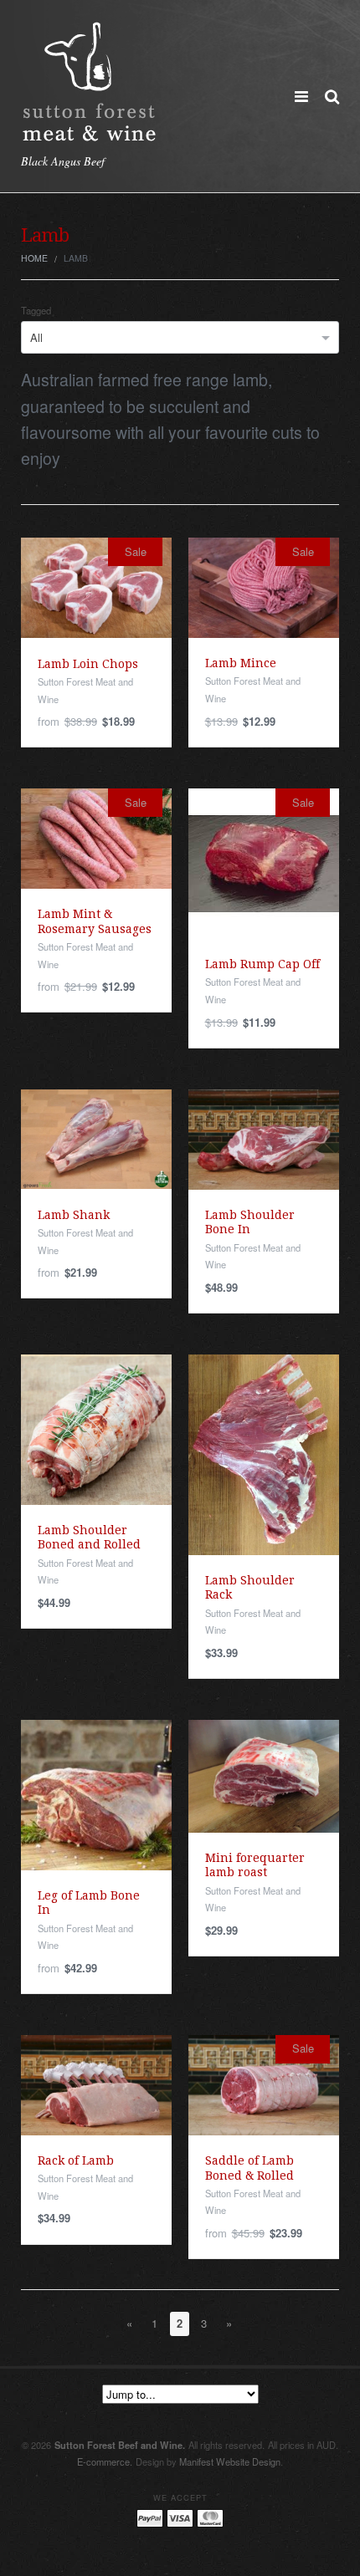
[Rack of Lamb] (96, 2083)
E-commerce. (105, 2461)
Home (34, 258)
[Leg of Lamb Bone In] (96, 1793)
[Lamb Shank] (96, 1138)
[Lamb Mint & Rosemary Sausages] (96, 837)
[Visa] (180, 2517)
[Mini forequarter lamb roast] (264, 1775)
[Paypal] (150, 2517)
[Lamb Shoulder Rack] (264, 1453)
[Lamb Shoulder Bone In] (264, 1138)
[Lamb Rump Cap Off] (264, 862)
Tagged (36, 311)
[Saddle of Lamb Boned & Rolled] (264, 2083)
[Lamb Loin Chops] (96, 587)
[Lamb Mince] (264, 587)
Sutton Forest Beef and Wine (120, 2445)
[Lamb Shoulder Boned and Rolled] (96, 1428)
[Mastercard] (210, 2517)
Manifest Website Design (230, 2461)
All (36, 337)
